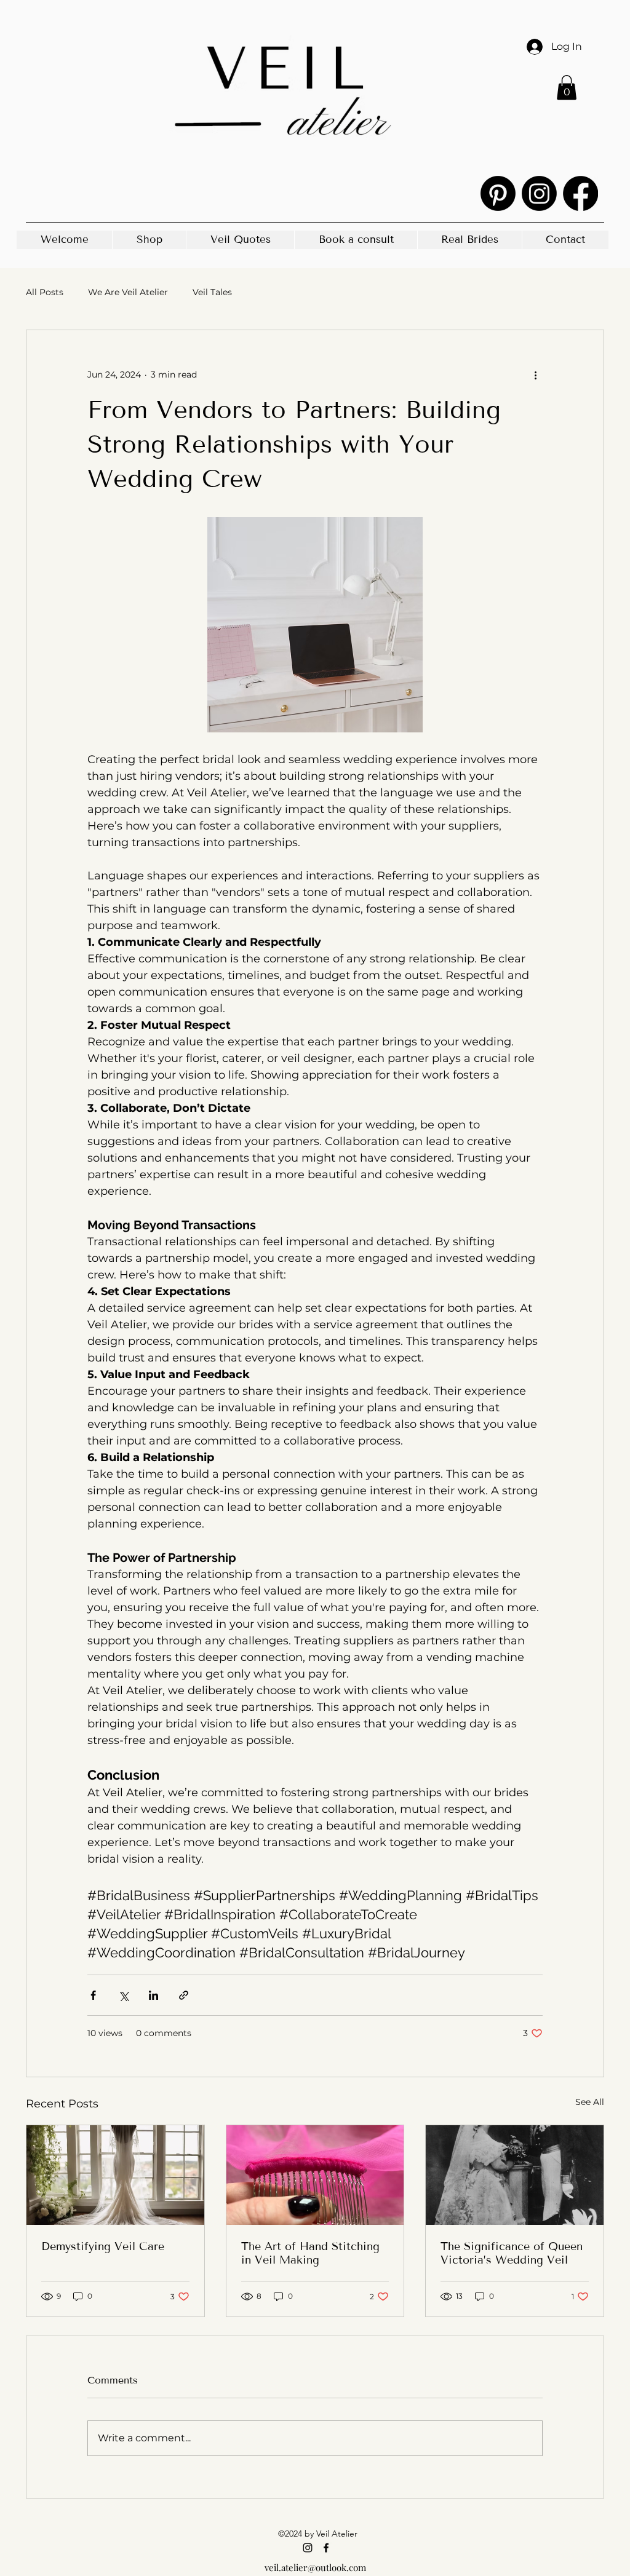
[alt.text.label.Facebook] (580, 193)
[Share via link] (184, 1995)
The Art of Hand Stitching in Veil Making (310, 2253)
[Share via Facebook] (93, 1995)
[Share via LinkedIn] (154, 1995)
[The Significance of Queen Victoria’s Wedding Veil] (515, 2175)
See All (590, 2102)
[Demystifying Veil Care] (115, 2175)
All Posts (45, 292)
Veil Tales (212, 292)
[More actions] (535, 375)
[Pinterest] (498, 193)
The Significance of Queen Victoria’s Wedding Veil (512, 2253)
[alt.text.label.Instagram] (539, 193)
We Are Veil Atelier (128, 292)
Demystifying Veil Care (103, 2246)
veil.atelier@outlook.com (315, 2567)
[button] (567, 88)
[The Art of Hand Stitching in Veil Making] (315, 2175)
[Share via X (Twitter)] (123, 1995)
